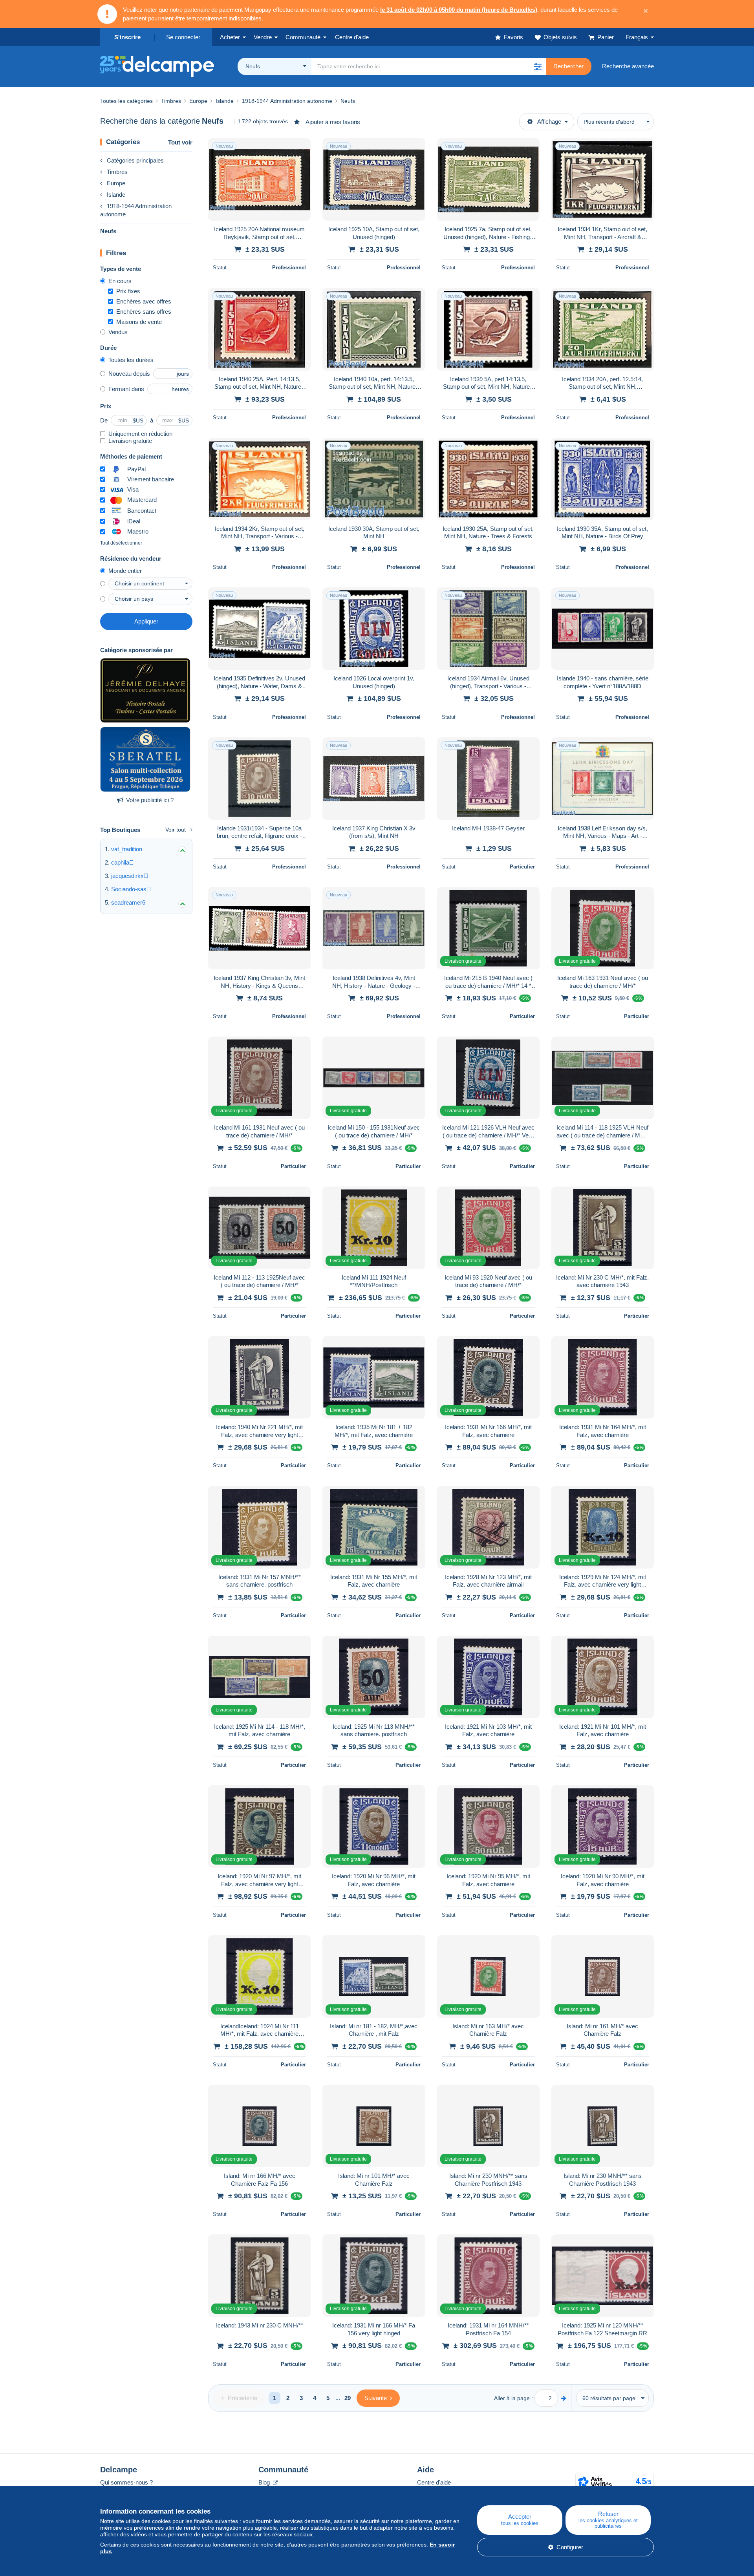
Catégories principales (135, 160)
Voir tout (176, 830)
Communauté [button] (303, 37)
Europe (116, 183)
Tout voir (180, 142)
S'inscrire (127, 37)
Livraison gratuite (130, 441)
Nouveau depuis (129, 374)
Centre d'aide (434, 2482)
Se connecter (183, 37)
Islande (116, 195)
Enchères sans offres (144, 312)
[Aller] (564, 2398)
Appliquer (146, 621)
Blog (265, 2482)
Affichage (549, 122)
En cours (120, 281)
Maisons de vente (139, 322)
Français (637, 37)
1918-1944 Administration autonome (136, 210)
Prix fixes (128, 291)
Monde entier (125, 571)
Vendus (118, 332)
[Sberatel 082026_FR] (145, 759)
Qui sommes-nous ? (126, 2482)
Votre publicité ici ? (150, 800)
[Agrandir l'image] (259, 179)
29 (348, 2398)
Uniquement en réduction (140, 434)
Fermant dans (126, 389)
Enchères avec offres (144, 301)
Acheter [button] (230, 37)
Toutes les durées (131, 360)
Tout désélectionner (121, 543)
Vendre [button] (263, 37)
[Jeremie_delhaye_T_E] (145, 691)
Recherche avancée (628, 66)
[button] (538, 66)
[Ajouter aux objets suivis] (300, 148)
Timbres (117, 172)
